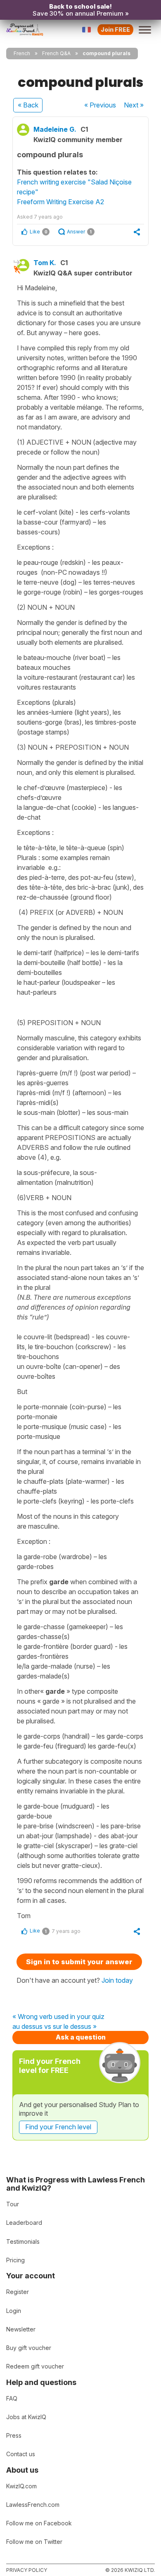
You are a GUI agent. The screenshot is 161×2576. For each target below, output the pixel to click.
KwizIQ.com (21, 2486)
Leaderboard (24, 2223)
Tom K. (45, 263)
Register (18, 2292)
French (22, 53)
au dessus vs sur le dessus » (54, 2027)
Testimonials (23, 2241)
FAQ (12, 2398)
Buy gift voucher (29, 2348)
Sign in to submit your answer (79, 1962)
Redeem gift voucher (35, 2366)
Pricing (15, 2260)
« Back (28, 105)
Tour (13, 2204)
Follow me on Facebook (39, 2523)
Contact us (21, 2454)
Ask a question (81, 2037)
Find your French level (58, 2127)
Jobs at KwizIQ (26, 2417)
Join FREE (115, 29)
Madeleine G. (55, 129)
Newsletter (21, 2329)
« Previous (100, 105)
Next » (134, 105)
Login (14, 2311)
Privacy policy (27, 2570)
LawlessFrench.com (33, 2505)
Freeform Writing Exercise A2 (60, 202)
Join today (117, 1980)
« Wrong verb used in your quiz (58, 2017)
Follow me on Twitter (34, 2542)
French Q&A (56, 53)
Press (14, 2435)
